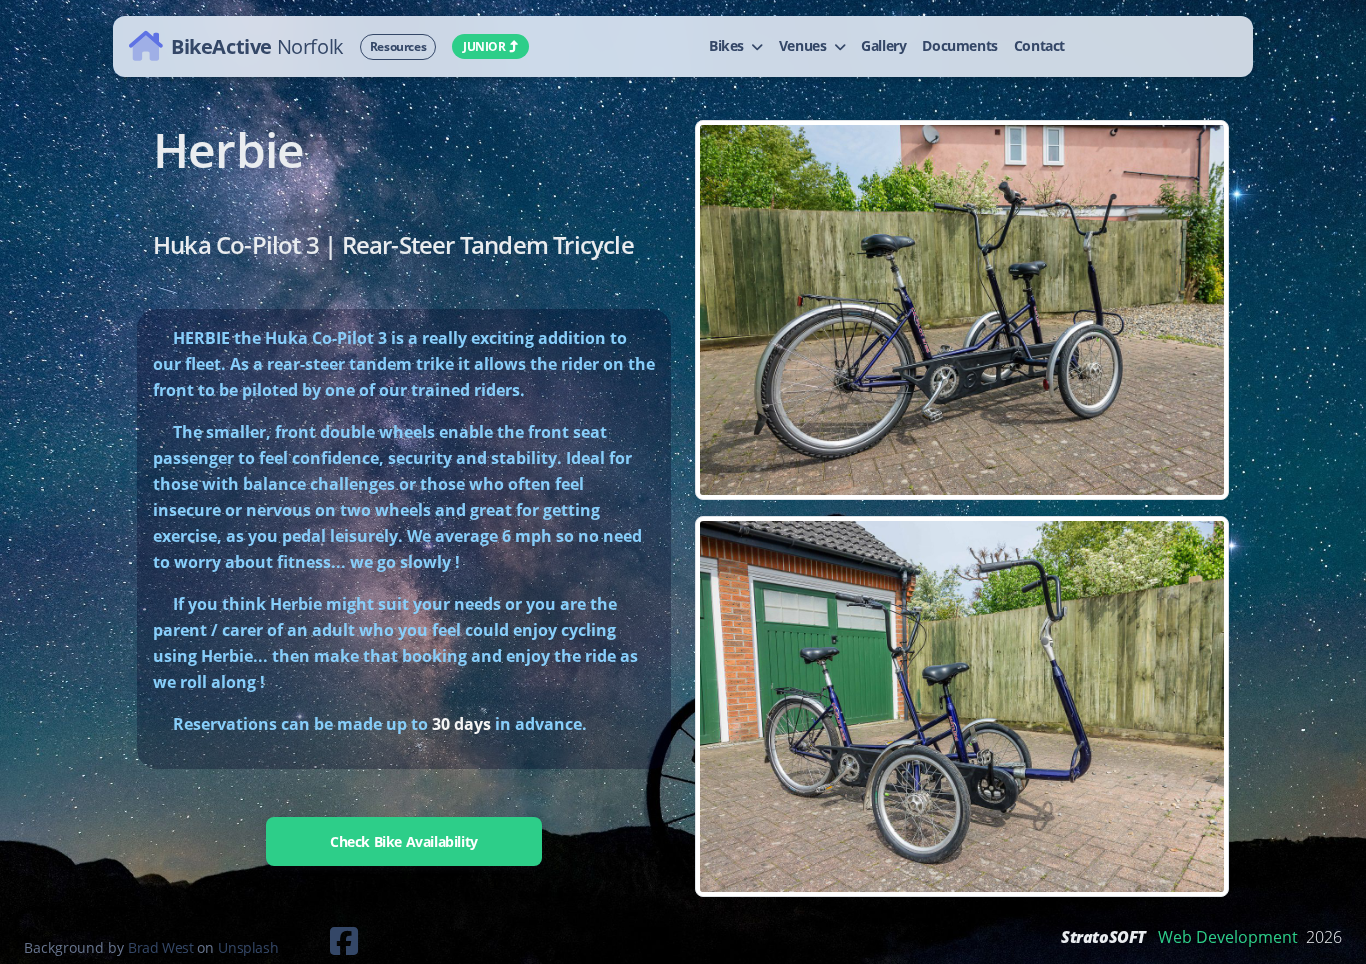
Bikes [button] (728, 45)
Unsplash (248, 947)
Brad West (160, 947)
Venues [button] (804, 45)
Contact (1039, 45)
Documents (959, 45)
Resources (398, 46)
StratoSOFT (1103, 937)
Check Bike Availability (404, 841)
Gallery (883, 45)
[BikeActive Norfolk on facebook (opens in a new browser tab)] (320, 947)
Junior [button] (484, 46)
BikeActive (257, 46)
